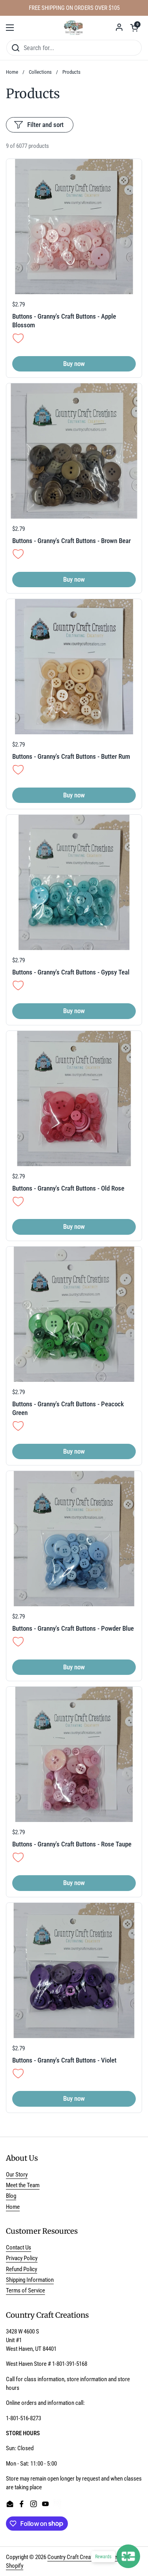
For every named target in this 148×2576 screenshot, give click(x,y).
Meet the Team (23, 2185)
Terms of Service (25, 2290)
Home (12, 72)
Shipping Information (30, 2280)
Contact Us (19, 2247)
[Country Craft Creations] (74, 28)
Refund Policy (22, 2269)
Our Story (17, 2175)
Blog (11, 2196)
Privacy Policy (22, 2258)
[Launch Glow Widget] (128, 2556)
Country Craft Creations (75, 2557)
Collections (40, 72)
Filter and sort (45, 125)
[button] (134, 28)
